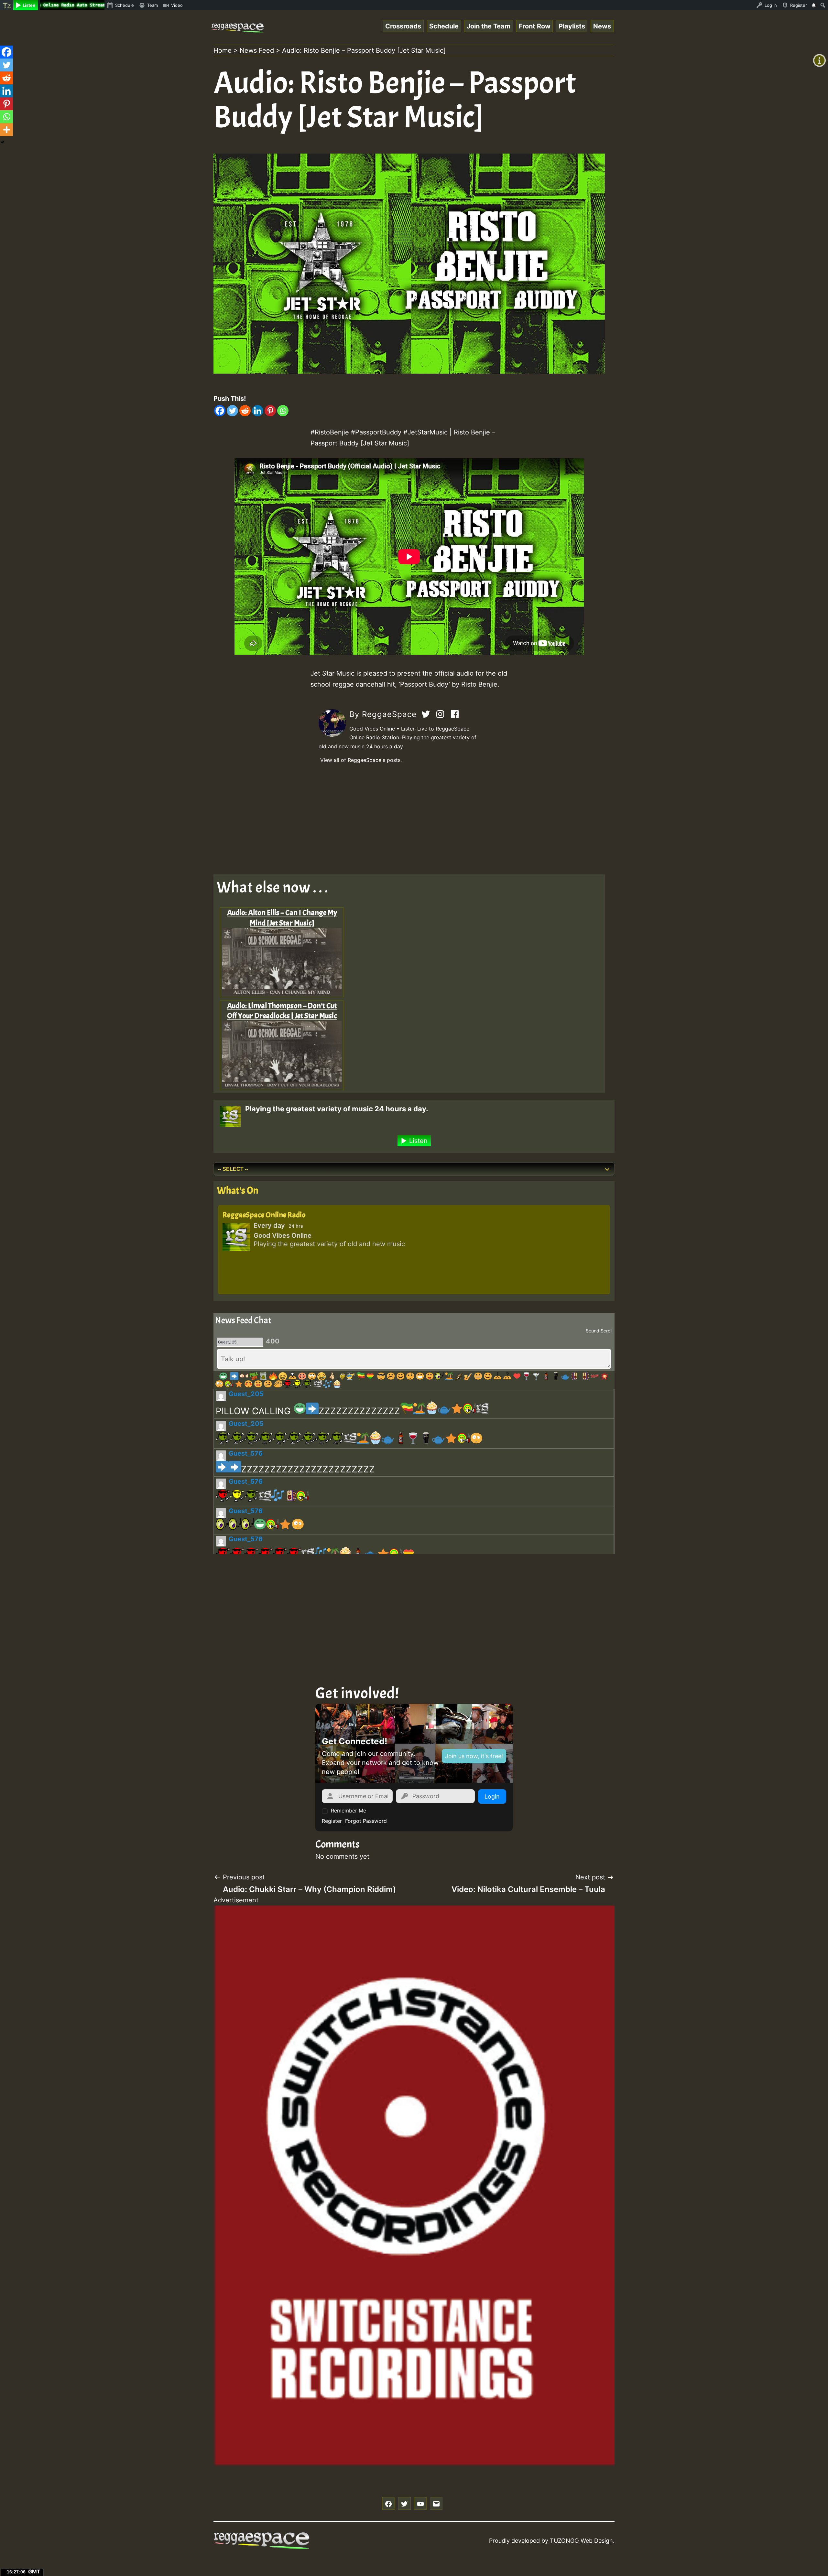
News (602, 26)
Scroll (606, 1331)
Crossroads (403, 26)
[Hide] (3, 142)
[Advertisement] (408, 819)
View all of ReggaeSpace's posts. (361, 760)
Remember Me (349, 1811)
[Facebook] (220, 411)
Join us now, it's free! (474, 1756)
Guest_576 (246, 1453)
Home (223, 50)
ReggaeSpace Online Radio (264, 1215)
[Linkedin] (258, 411)
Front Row (535, 26)
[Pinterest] (270, 411)
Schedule (444, 26)
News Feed (257, 50)
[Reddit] (245, 411)
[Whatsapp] (283, 411)
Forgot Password (366, 1821)
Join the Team (489, 26)
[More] (6, 130)
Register (332, 1821)
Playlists (572, 26)
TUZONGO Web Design (581, 2541)
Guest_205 (246, 1394)
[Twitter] (232, 411)
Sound (593, 1331)
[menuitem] (7, 5)
